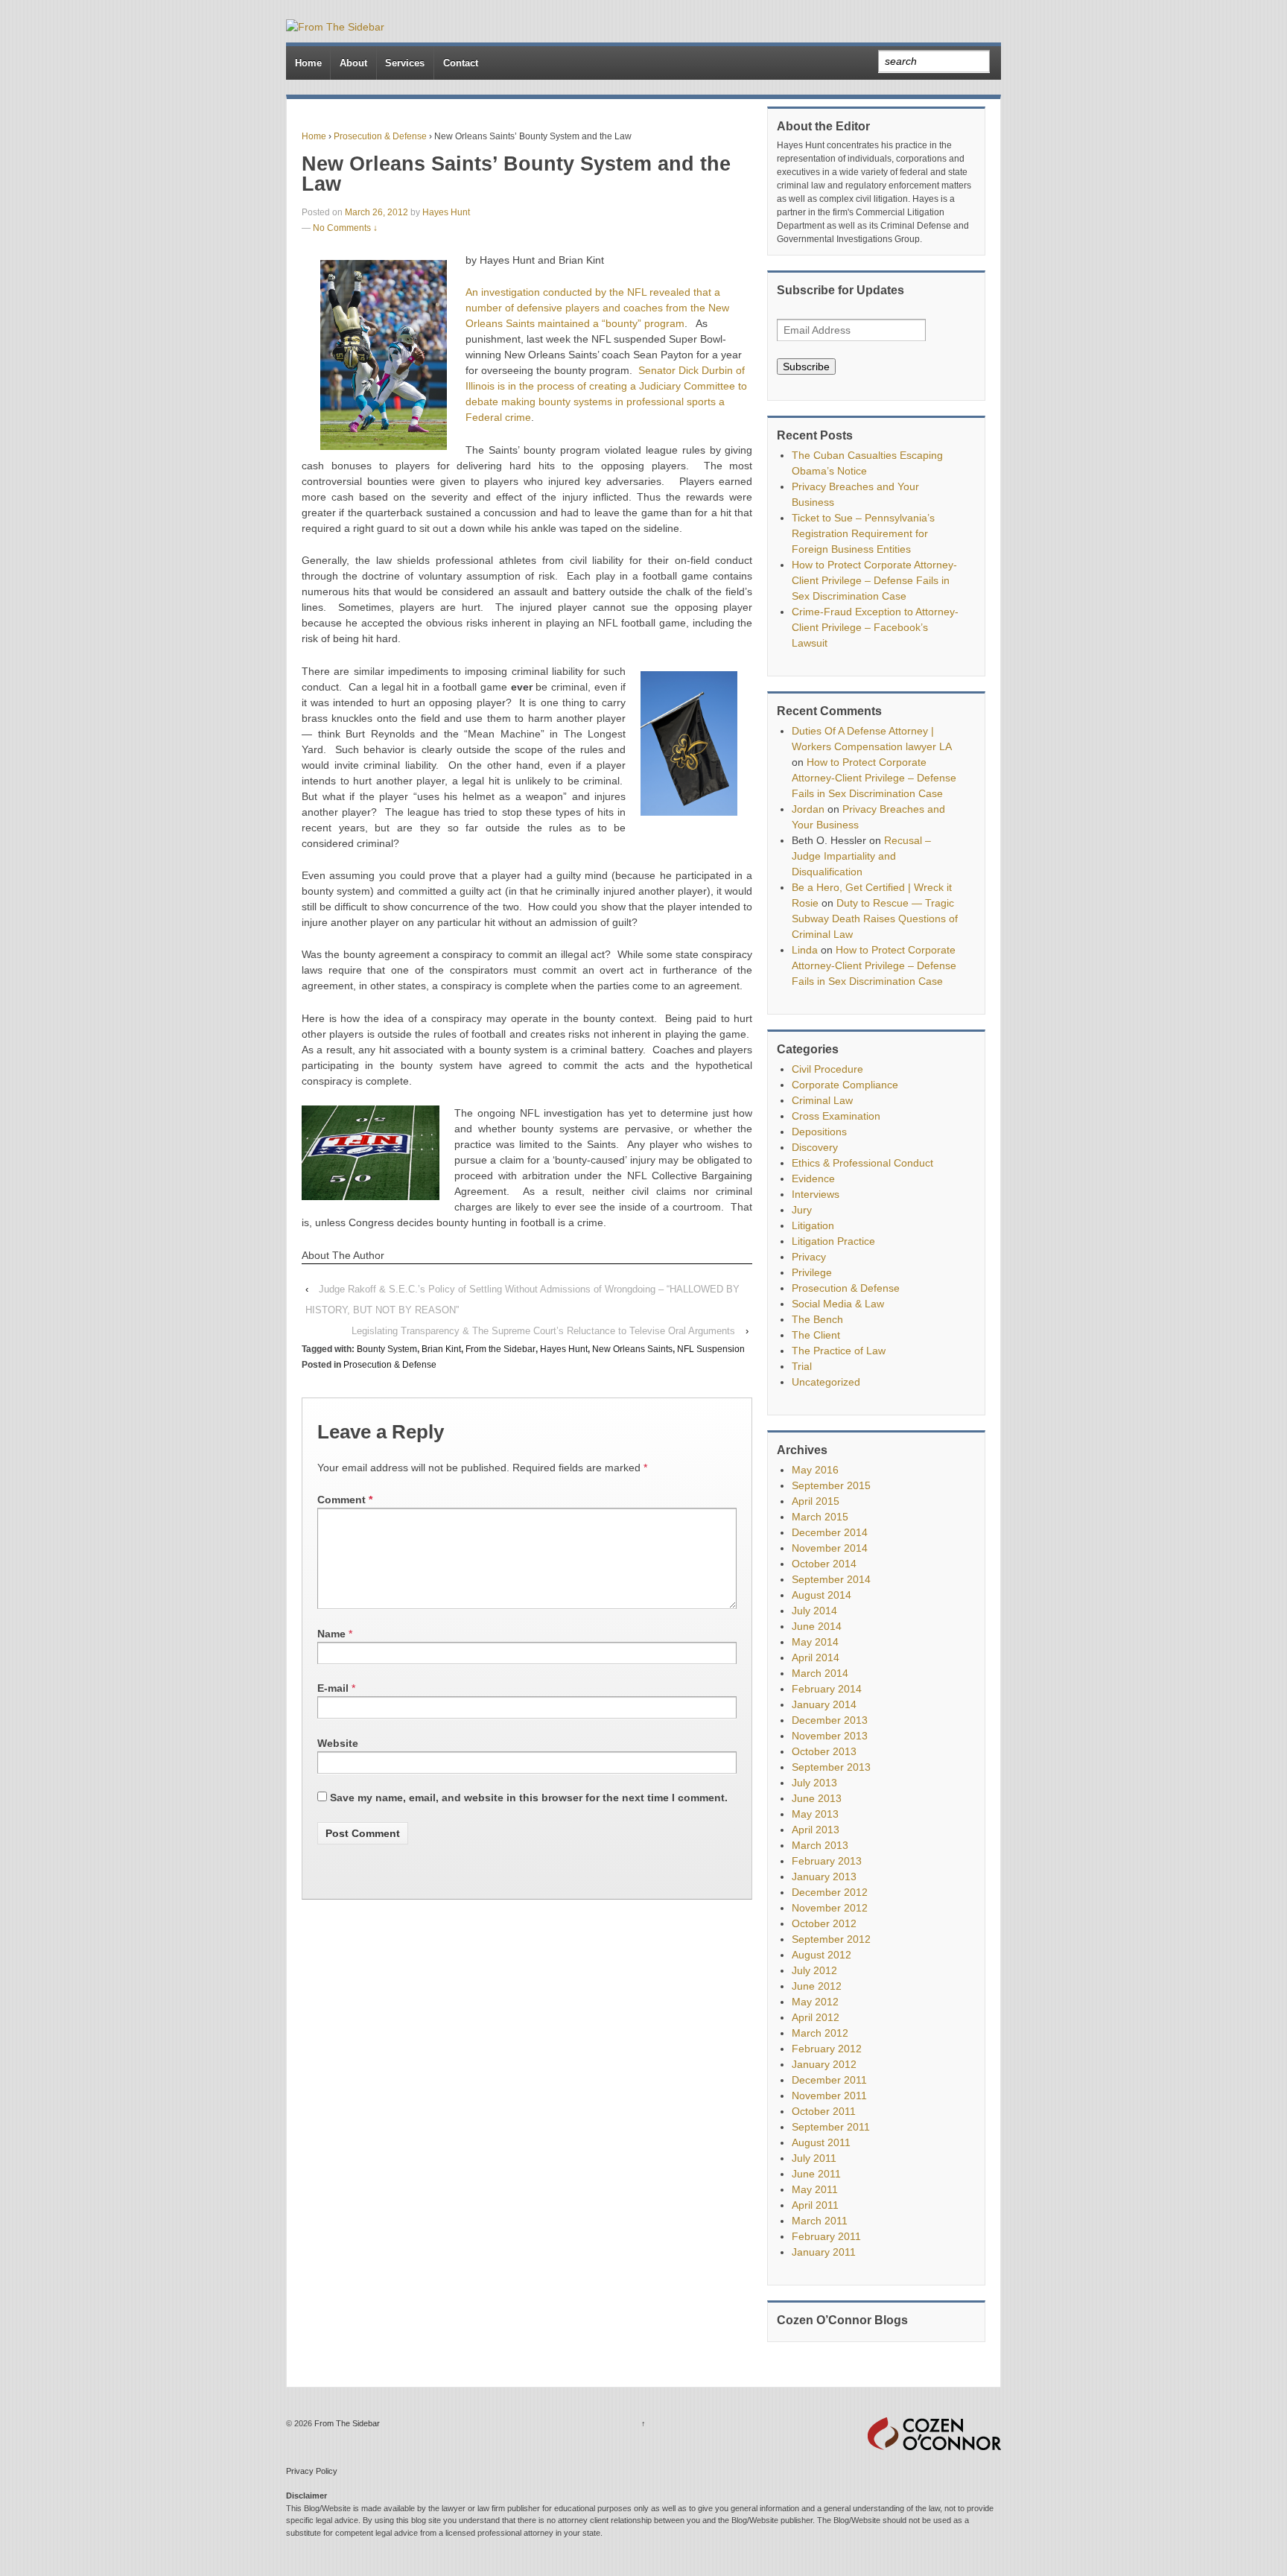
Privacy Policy (312, 2471)
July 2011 (814, 2158)
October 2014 (824, 1564)
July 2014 (814, 1611)
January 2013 (824, 1877)
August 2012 (822, 1955)
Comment (345, 1500)
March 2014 (820, 1673)
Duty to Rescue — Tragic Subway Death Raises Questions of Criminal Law (875, 919)
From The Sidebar (346, 2423)
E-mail (333, 1688)
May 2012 (815, 2002)
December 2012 (830, 1892)
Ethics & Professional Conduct (862, 1163)
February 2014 (827, 1689)
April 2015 (816, 1501)
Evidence (813, 1178)
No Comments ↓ (345, 228)
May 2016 (815, 1470)
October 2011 (824, 2111)
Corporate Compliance (845, 1085)
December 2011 (829, 2080)
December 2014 (830, 1532)
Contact (461, 63)
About (353, 63)
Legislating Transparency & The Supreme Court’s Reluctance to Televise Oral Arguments (543, 1331)
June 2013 (817, 1798)
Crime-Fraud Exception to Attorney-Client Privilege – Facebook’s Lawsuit (875, 627)
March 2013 (820, 1845)
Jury (802, 1210)
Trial (802, 1366)
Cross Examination (836, 1116)
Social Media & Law (838, 1304)
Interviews (816, 1194)
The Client (816, 1335)
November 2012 (830, 1908)
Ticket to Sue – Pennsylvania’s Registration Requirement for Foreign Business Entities (863, 533)
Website (338, 1743)
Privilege (812, 1272)
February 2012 (827, 2049)
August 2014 (822, 1595)
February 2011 (826, 2236)
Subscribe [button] (806, 367)
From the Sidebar (500, 1349)
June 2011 (816, 2174)
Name (331, 1634)
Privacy (809, 1257)
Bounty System (387, 1349)
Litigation (813, 1225)
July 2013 (814, 1783)
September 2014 (831, 1579)
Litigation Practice (833, 1241)
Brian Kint (441, 1349)
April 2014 (816, 1657)
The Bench (817, 1319)
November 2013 (830, 1736)
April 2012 (816, 2017)
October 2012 (824, 1923)
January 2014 (824, 1704)
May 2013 (815, 1814)
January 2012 (824, 2064)
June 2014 (817, 1626)
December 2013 (830, 1720)
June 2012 (817, 1986)
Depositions (819, 1132)
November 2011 (829, 2096)
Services (405, 63)
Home (308, 63)
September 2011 (831, 2127)
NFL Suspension (711, 1349)
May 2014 (815, 1642)
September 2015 (831, 1485)
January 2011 (824, 2252)
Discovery (815, 1147)
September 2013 (831, 1767)
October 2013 (824, 1751)
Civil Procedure (827, 1069)
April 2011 (815, 2205)
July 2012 (814, 1970)
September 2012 (831, 1939)
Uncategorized (826, 1382)
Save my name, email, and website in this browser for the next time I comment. (529, 1798)
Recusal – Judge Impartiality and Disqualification (861, 856)
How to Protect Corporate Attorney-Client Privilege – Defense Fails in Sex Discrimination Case (874, 580)
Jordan (808, 809)
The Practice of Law (839, 1351)
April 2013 (816, 1830)
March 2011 (820, 2221)
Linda (805, 950)
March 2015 (820, 1517)
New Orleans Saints (632, 1349)
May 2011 (815, 2189)
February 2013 (827, 1861)
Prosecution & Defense (380, 136)
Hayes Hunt (446, 212)
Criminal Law (822, 1100)
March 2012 (820, 2033)
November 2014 (830, 1548)
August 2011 (821, 2142)
